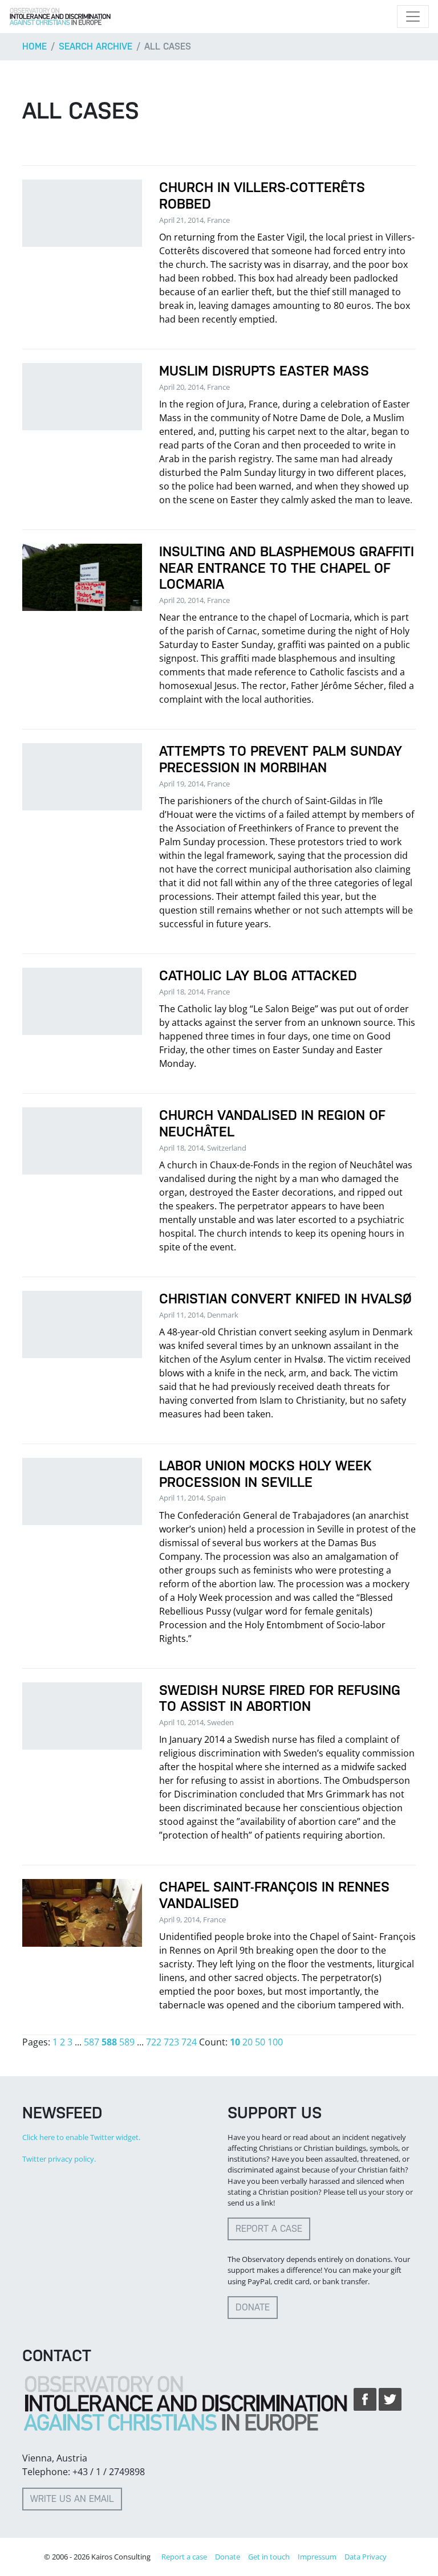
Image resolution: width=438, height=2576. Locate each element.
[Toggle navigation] (413, 17)
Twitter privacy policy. (59, 2159)
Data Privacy (366, 2557)
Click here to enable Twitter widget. (81, 2137)
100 (275, 2042)
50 (260, 2042)
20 (248, 2042)
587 (92, 2042)
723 (171, 2042)
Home (35, 46)
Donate (253, 2307)
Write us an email (72, 2499)
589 (127, 2042)
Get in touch (269, 2557)
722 (154, 2042)
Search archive (96, 46)
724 (189, 2042)
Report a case (269, 2229)
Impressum (317, 2557)
